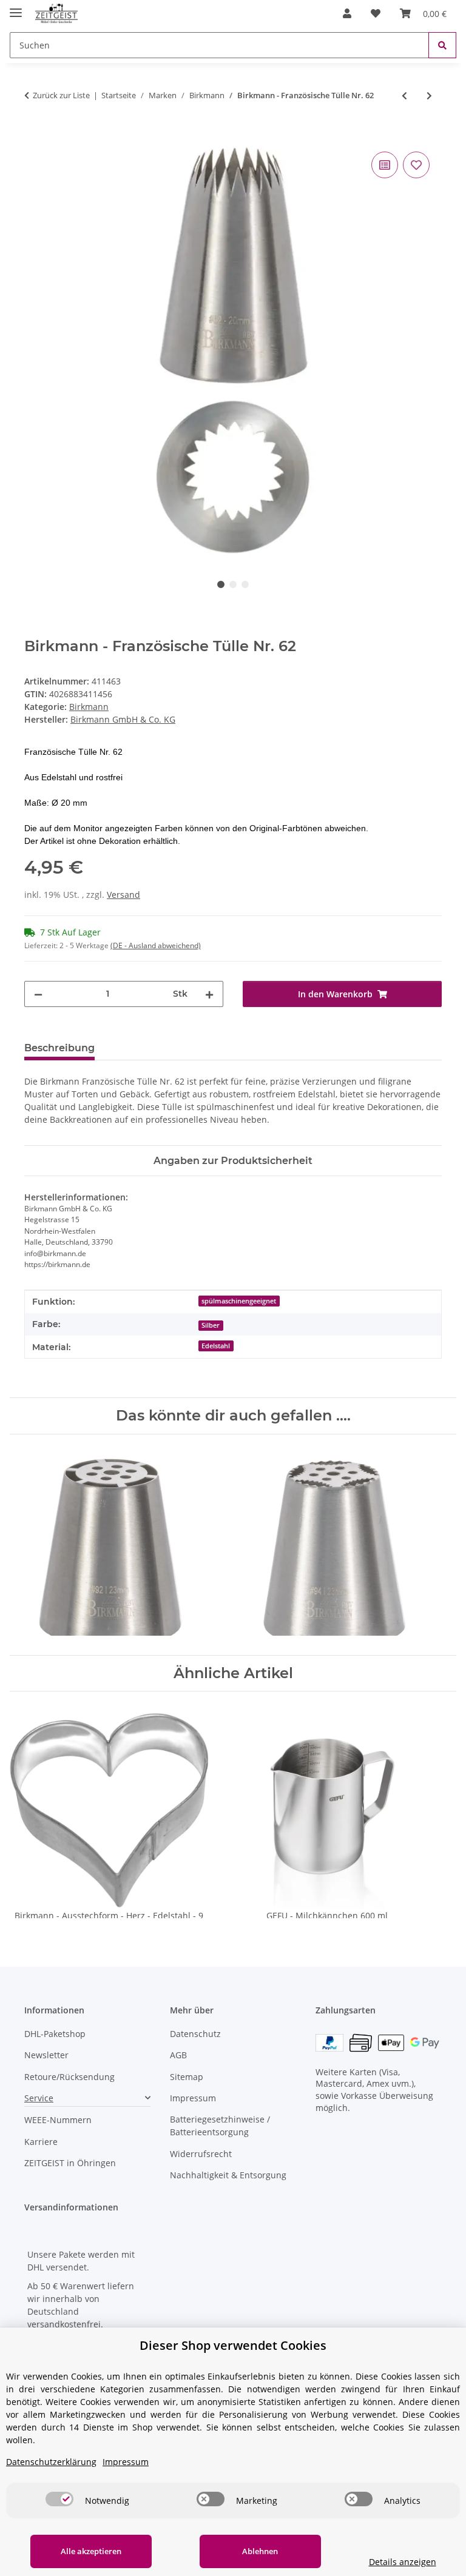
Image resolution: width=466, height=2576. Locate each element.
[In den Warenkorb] (34, 135)
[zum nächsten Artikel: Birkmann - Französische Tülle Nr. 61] (429, 95)
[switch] (59, 2499)
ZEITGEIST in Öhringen (70, 2163)
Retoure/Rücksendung (69, 2077)
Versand (123, 895)
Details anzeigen (403, 2562)
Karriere (41, 2142)
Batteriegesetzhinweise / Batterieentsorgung (220, 2126)
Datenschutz (195, 2034)
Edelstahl (216, 1346)
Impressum (193, 2098)
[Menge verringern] (38, 994)
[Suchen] (442, 45)
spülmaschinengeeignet (239, 1301)
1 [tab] (221, 584)
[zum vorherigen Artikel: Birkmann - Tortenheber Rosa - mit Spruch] (404, 95)
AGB (178, 2055)
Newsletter (46, 2055)
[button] (347, 13)
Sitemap (187, 2077)
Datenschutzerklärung (51, 2462)
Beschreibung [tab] (59, 1048)
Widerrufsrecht (201, 2154)
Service (39, 2098)
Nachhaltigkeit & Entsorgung (228, 2175)
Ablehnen (260, 2551)
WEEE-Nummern (58, 2120)
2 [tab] (233, 584)
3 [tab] (245, 584)
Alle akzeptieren (91, 2551)
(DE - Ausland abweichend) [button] (156, 945)
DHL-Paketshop (55, 2034)
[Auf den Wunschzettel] (416, 165)
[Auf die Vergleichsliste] (385, 165)
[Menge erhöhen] (209, 994)
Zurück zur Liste (61, 95)
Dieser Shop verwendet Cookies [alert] (233, 2345)
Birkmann (89, 707)
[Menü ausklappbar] (16, 8)
